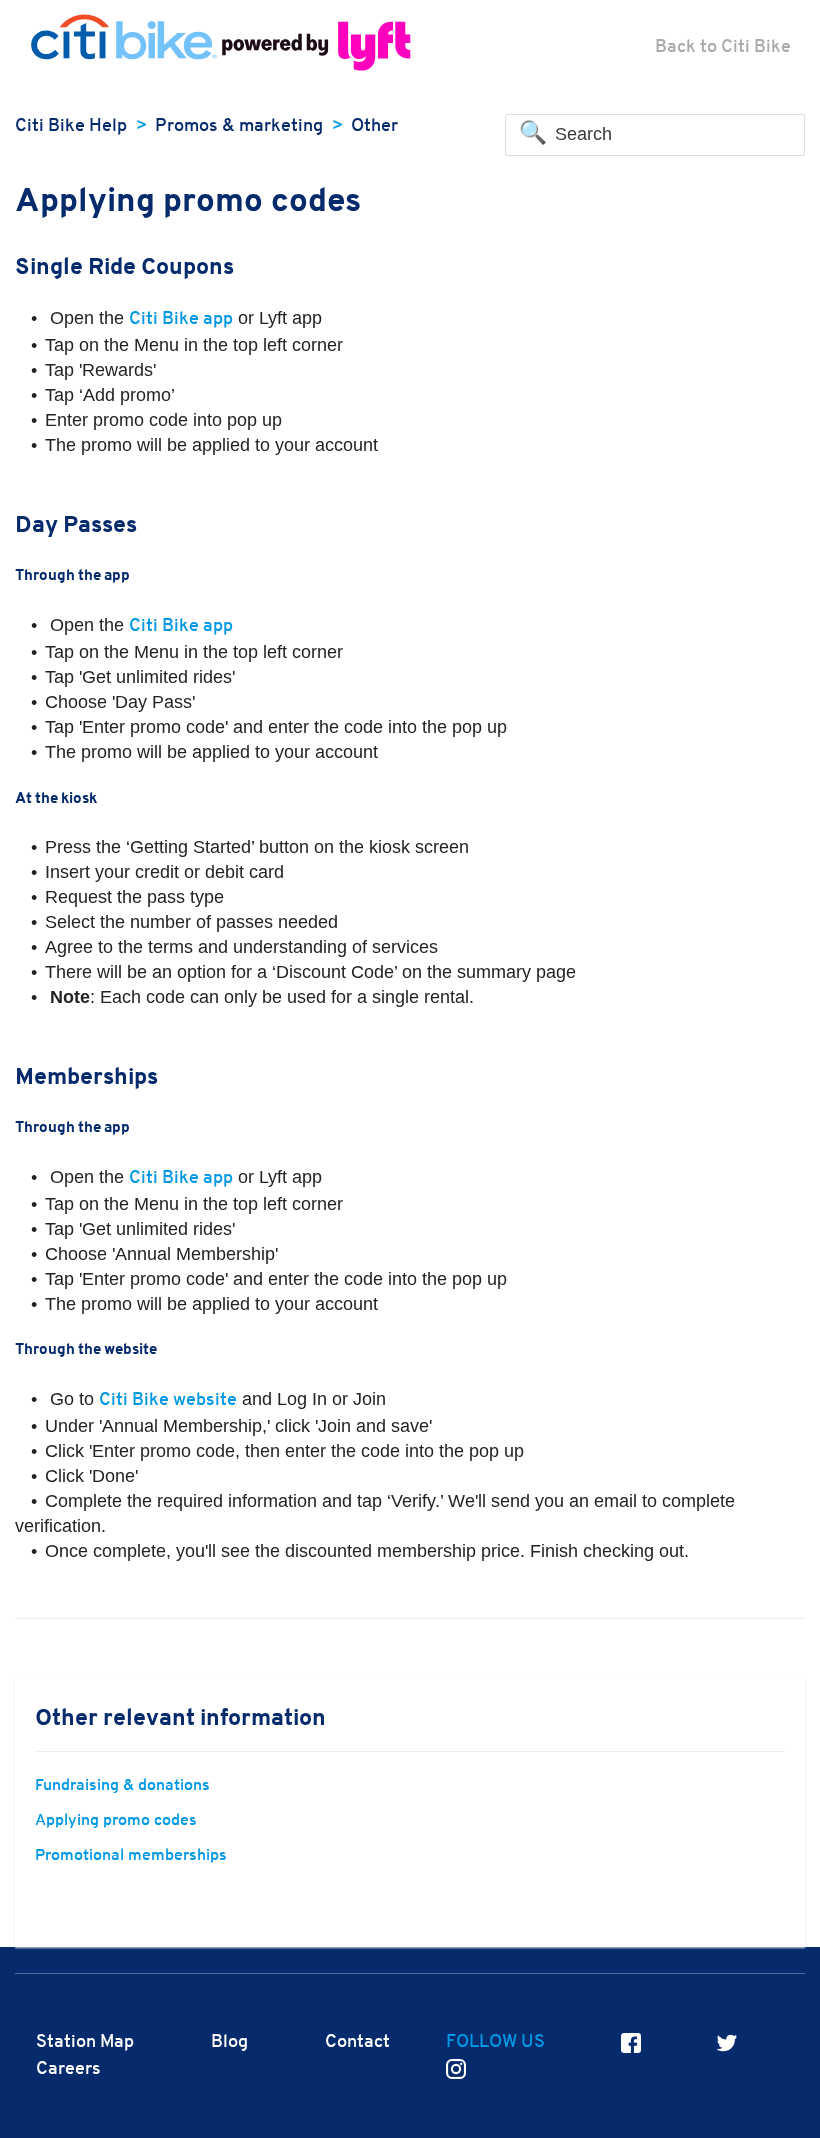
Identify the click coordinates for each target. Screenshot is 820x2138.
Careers (68, 2069)
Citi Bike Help (71, 126)
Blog (229, 2042)
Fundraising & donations (122, 1786)
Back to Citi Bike (723, 47)
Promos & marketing (239, 126)
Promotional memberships (131, 1856)
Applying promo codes (116, 1821)
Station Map (85, 2042)
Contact (357, 2042)
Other (374, 126)
